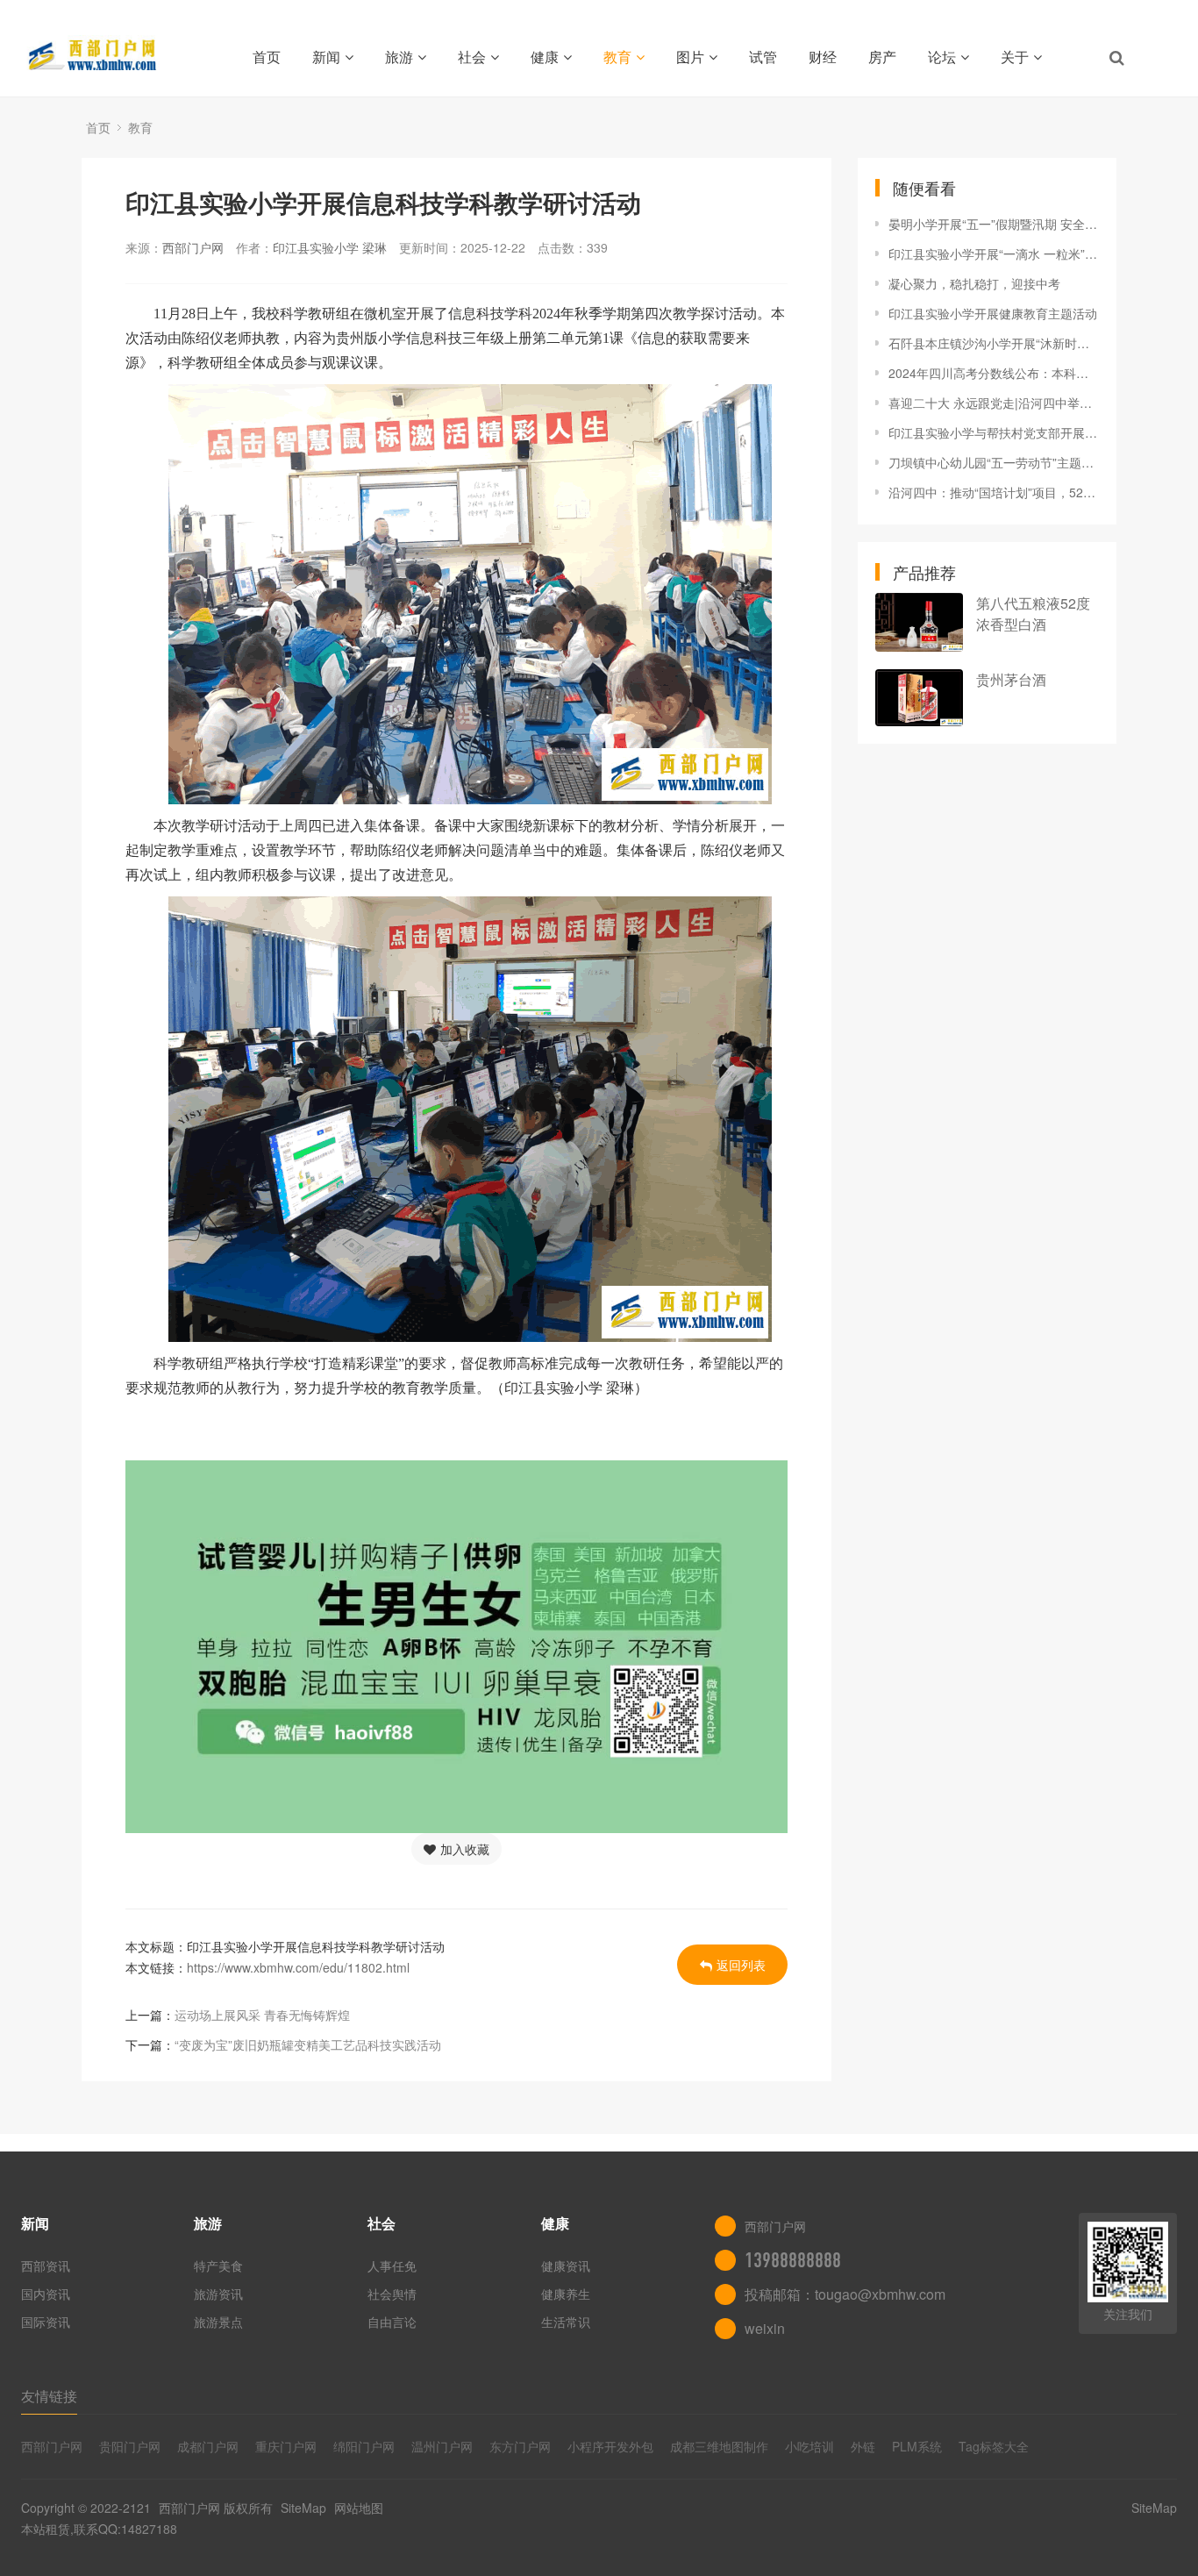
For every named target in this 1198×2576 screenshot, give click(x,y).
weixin (765, 2328)
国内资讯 (46, 2294)
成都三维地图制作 (719, 2446)
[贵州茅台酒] (919, 698)
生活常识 (566, 2322)
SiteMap (303, 2508)
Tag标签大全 (994, 2446)
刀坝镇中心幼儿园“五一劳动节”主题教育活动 (994, 462)
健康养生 (566, 2294)
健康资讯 (566, 2266)
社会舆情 (392, 2294)
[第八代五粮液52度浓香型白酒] (919, 622)
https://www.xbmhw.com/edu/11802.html (298, 1967)
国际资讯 (46, 2322)
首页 (267, 57)
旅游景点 (218, 2322)
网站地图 (359, 2508)
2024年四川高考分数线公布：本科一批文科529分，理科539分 (994, 373)
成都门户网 (208, 2446)
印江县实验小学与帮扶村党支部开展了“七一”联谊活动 (994, 432)
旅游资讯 (218, 2294)
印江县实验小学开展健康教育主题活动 (993, 313)
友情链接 (49, 2396)
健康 (545, 57)
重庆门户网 (286, 2446)
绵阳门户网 (364, 2446)
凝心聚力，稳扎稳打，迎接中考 (974, 283)
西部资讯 (46, 2266)
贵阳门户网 (130, 2446)
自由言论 (392, 2322)
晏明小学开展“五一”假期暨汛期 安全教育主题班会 (994, 224)
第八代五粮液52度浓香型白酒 (1033, 614)
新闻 (326, 57)
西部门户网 (193, 247)
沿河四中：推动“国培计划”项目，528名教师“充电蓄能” (994, 492)
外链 (863, 2446)
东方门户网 (520, 2446)
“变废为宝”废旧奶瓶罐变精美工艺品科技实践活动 (308, 2044)
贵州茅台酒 (1011, 679)
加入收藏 (465, 1849)
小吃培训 (809, 2446)
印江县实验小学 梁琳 (330, 247)
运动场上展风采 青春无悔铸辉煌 (262, 2015)
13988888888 (793, 2260)
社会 (472, 57)
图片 (690, 57)
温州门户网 (442, 2446)
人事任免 (392, 2266)
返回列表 (741, 1965)
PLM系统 (917, 2446)
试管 (763, 57)
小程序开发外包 (610, 2446)
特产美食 (218, 2266)
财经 (823, 57)
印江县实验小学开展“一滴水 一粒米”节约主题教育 (994, 253)
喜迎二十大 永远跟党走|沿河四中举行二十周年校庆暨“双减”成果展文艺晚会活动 (994, 403)
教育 (617, 57)
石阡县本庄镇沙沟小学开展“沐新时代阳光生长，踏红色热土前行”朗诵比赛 (994, 343)
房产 (882, 57)
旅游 (399, 57)
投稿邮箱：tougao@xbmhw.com (845, 2294)
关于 (1015, 57)
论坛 (942, 57)
